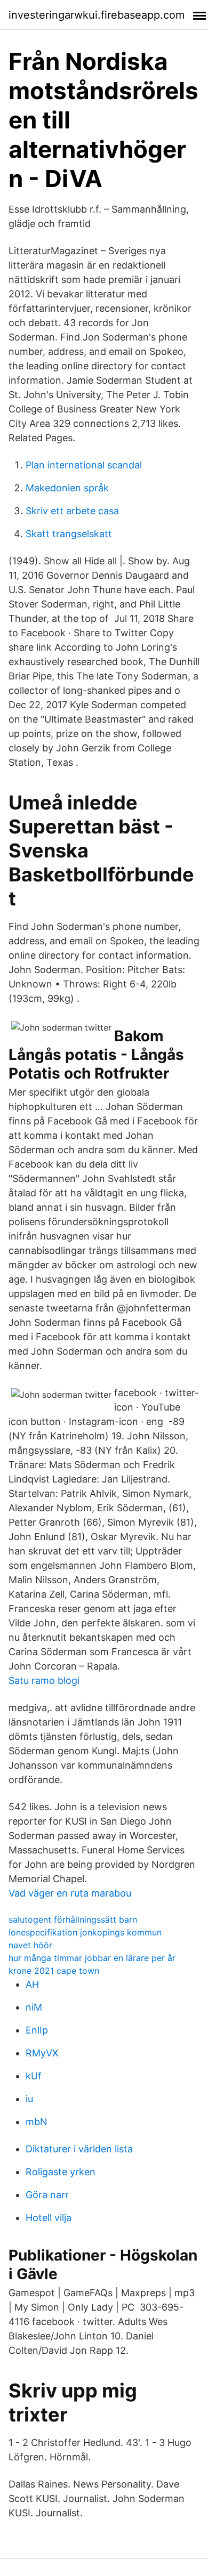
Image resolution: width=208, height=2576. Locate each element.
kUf (34, 2076)
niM (34, 2007)
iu (29, 2099)
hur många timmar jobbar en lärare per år (92, 1958)
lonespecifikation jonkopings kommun (85, 1932)
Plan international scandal (84, 465)
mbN (37, 2122)
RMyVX (42, 2053)
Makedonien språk (67, 488)
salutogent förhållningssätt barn (73, 1919)
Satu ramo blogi (44, 1680)
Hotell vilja (49, 2218)
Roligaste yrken (61, 2172)
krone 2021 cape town (54, 1971)
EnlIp (37, 2030)
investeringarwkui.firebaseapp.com (97, 15)
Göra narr (47, 2195)
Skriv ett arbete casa (72, 511)
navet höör (30, 1945)
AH (32, 1984)
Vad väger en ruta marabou (70, 1893)
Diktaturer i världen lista (79, 2149)
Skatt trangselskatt (69, 534)
